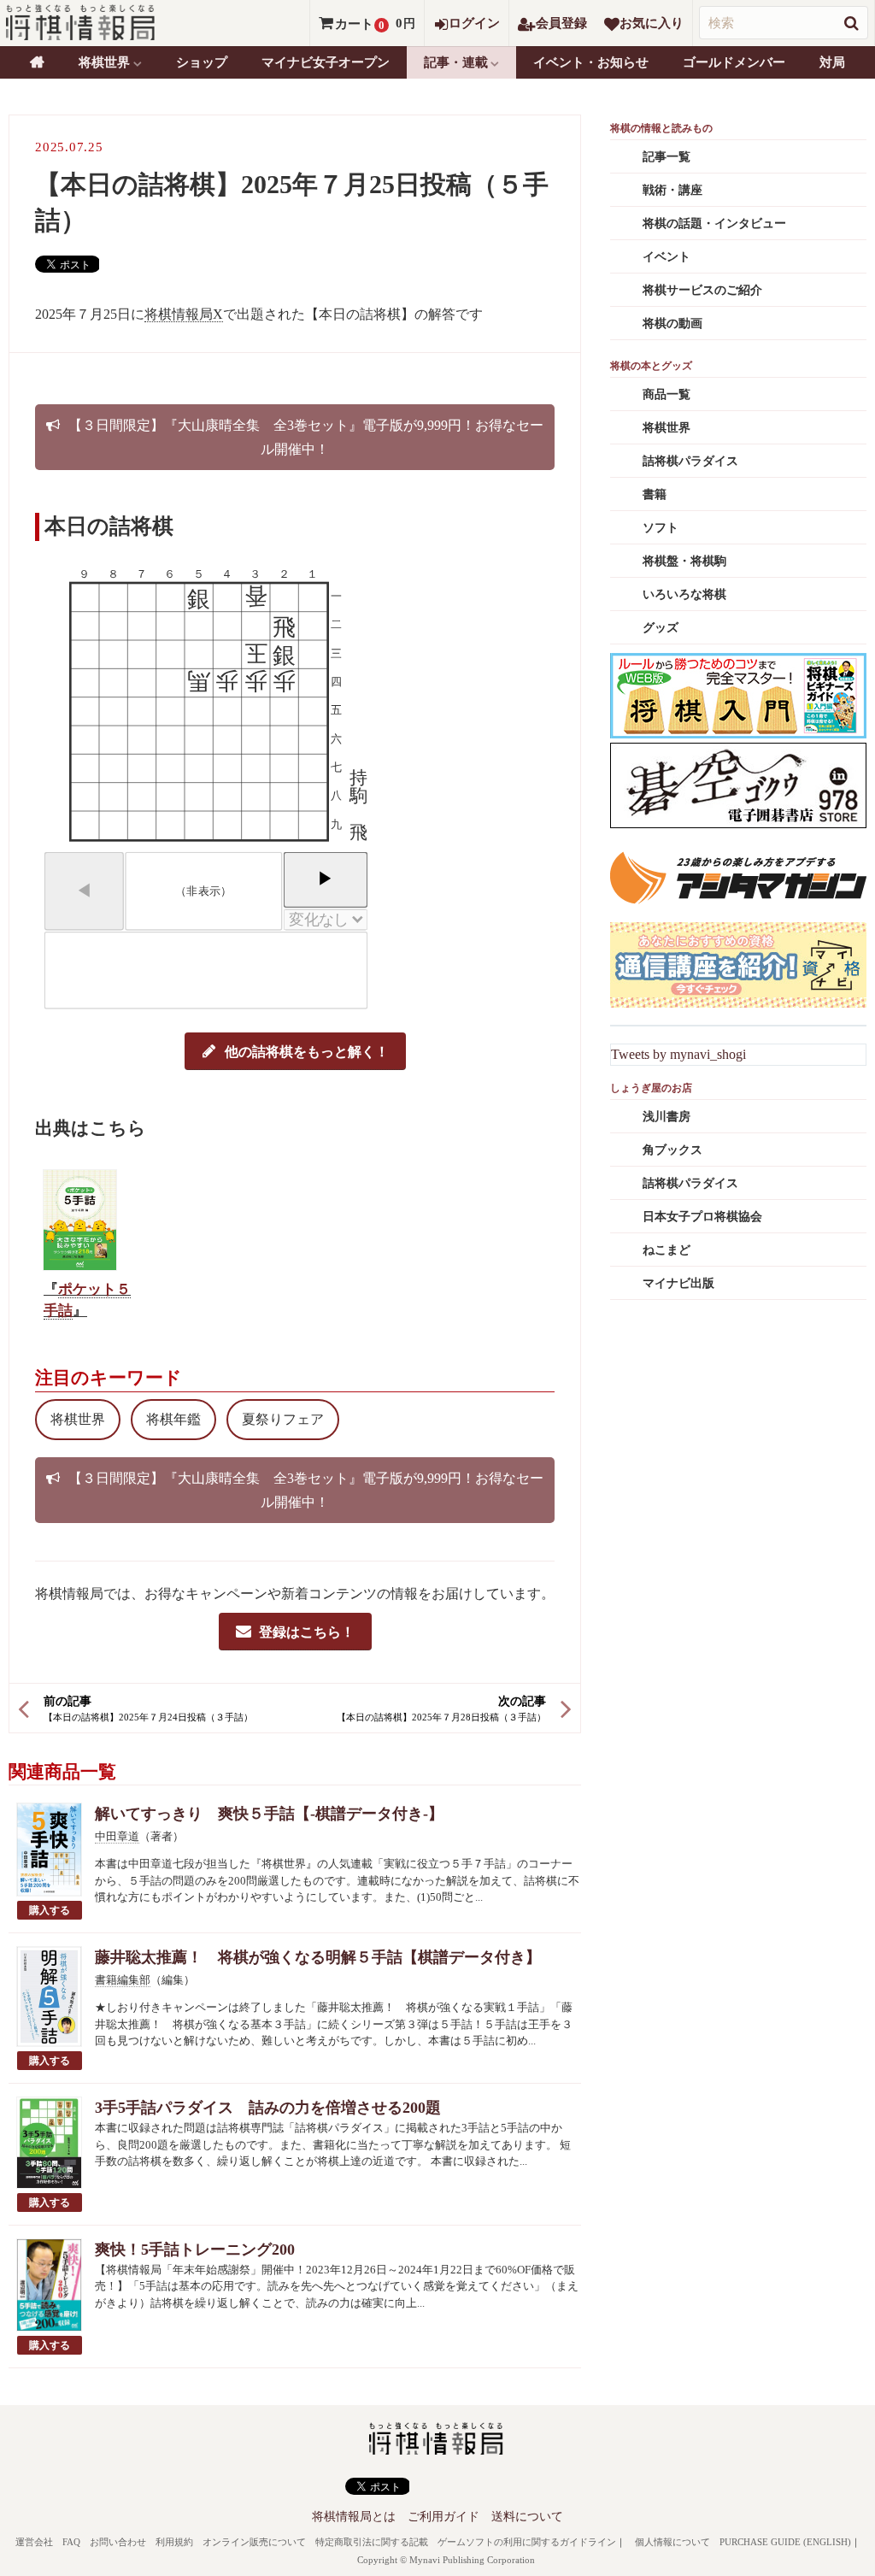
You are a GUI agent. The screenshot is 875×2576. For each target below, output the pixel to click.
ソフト (661, 528)
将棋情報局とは (354, 2517)
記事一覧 (667, 157)
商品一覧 (667, 394)
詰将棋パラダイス (690, 461)
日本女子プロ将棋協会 (702, 1217)
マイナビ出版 (678, 1283)
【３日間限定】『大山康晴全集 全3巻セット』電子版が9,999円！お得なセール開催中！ (306, 437)
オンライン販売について (254, 2542)
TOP (37, 62)
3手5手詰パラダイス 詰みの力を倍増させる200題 (268, 2108)
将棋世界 (78, 1419)
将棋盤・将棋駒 (684, 561)
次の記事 (522, 1701)
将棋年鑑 (173, 1419)
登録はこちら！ (307, 1631)
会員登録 (561, 23)
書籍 (655, 494)
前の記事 (68, 1701)
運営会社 (34, 2542)
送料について (527, 2517)
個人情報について (672, 2542)
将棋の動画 (672, 323)
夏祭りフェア (283, 1419)
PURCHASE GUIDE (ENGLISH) (785, 2542)
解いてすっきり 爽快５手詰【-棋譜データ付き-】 (269, 1814)
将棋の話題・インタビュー (714, 223)
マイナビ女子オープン (326, 62)
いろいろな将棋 (684, 594)
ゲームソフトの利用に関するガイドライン (527, 2542)
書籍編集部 (123, 1980)
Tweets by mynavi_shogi (678, 1054)
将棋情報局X (184, 314)
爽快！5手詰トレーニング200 (195, 2250)
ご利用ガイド (443, 2517)
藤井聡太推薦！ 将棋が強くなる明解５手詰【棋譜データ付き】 (318, 1957)
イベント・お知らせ (591, 62)
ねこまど (667, 1250)
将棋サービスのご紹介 (702, 290)
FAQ (71, 2542)
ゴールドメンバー (734, 62)
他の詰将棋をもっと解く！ (307, 1052)
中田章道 (117, 1836)
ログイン (474, 23)
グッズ (661, 628)
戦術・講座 (672, 190)
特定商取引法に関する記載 (372, 2542)
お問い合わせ (118, 2542)
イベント (667, 257)
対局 (832, 62)
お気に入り (652, 23)
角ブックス (672, 1150)
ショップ (202, 62)
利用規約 (174, 2542)
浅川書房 (667, 1117)
